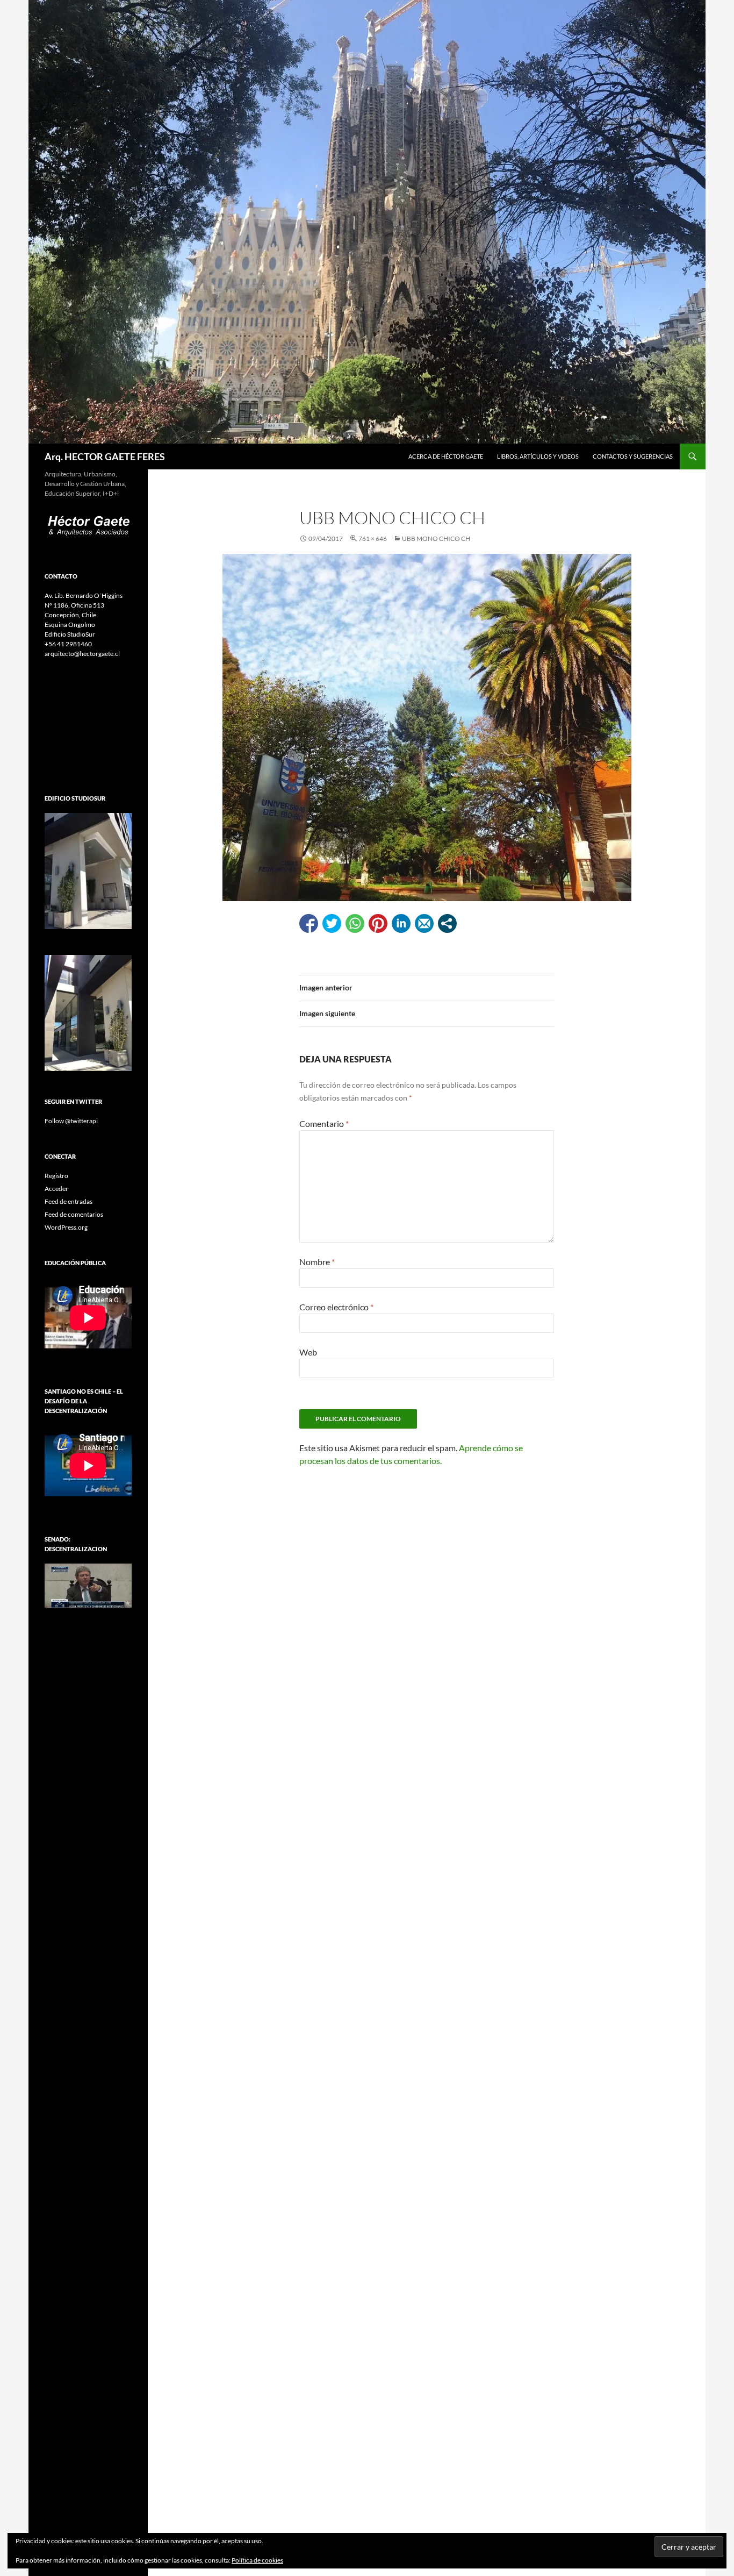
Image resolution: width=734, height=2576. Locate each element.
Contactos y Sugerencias (633, 456)
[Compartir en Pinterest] (378, 923)
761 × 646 (373, 538)
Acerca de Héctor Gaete (446, 456)
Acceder (56, 1189)
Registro (56, 1176)
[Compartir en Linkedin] (401, 923)
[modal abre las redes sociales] (447, 923)
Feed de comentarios (74, 1214)
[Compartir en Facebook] (309, 923)
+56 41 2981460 (68, 644)
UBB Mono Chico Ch (436, 538)
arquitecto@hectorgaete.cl (82, 654)
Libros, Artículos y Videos (538, 456)
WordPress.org (66, 1227)
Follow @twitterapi (71, 1121)
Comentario (324, 1123)
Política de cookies (257, 2560)
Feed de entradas (69, 1201)
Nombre (317, 1262)
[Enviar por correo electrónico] (424, 923)
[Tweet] (332, 923)
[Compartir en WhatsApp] (355, 923)
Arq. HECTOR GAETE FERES (105, 456)
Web (308, 1352)
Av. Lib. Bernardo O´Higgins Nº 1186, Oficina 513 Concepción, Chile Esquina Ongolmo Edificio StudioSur (84, 615)
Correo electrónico (336, 1307)
